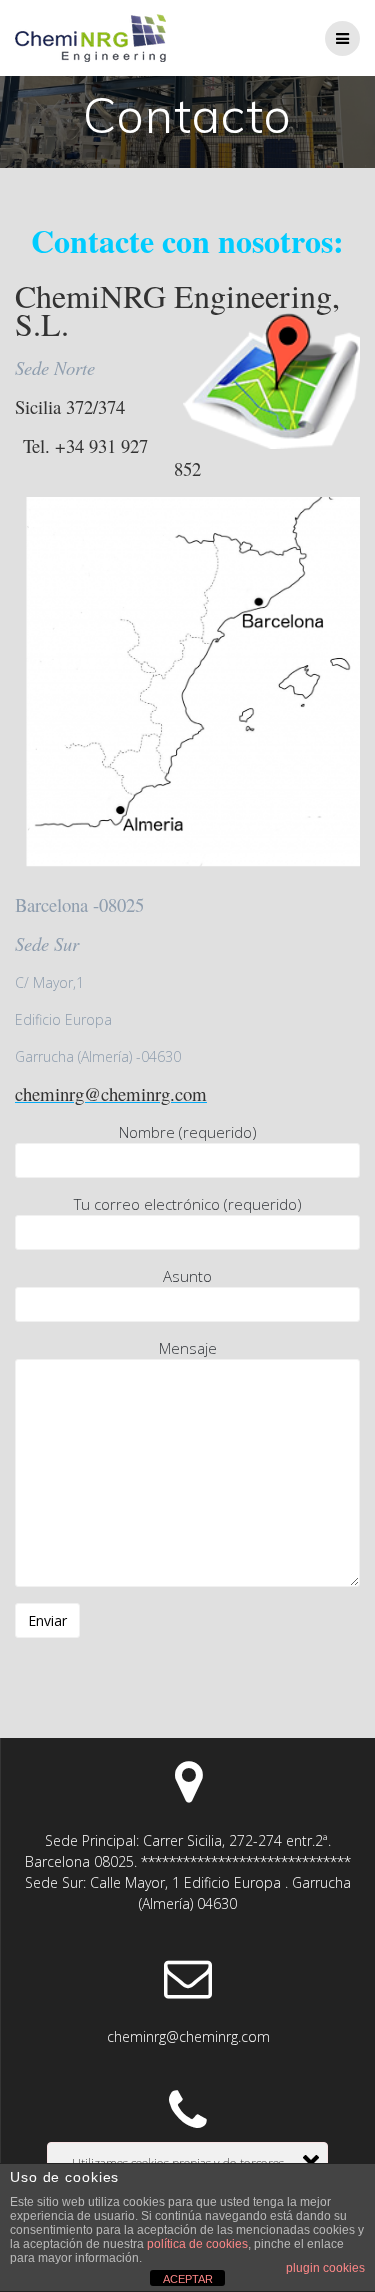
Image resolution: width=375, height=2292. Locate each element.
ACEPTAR (188, 2279)
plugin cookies (325, 2268)
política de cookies (197, 2244)
